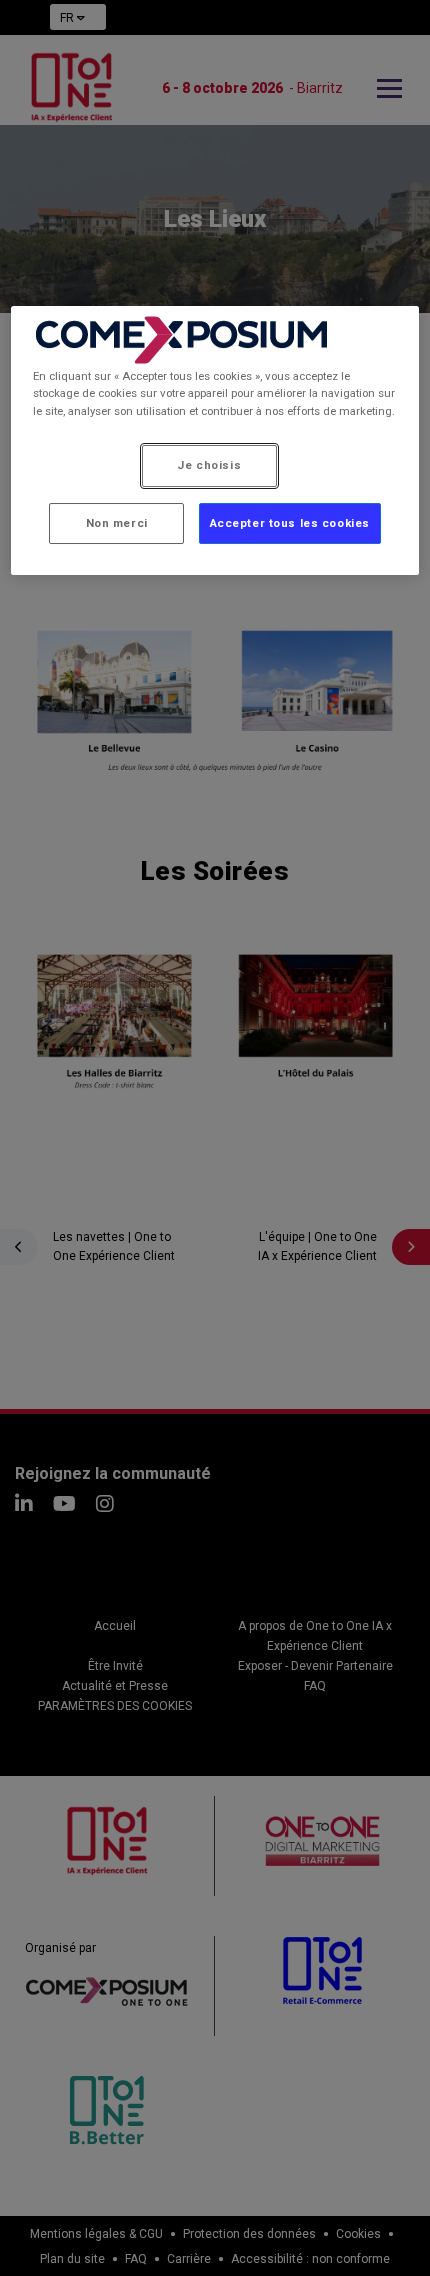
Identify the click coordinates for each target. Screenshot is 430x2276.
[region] (215, 440)
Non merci (117, 523)
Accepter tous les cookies (290, 523)
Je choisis (209, 465)
